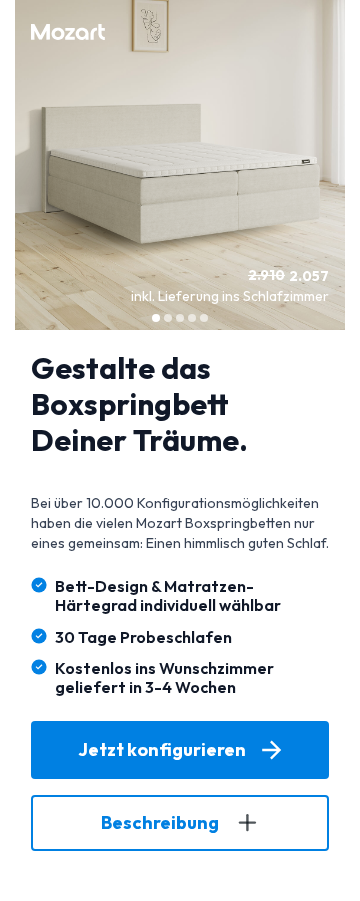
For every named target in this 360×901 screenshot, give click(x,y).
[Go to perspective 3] (180, 318)
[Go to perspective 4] (192, 318)
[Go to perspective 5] (204, 318)
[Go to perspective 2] (168, 318)
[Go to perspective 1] (156, 318)
